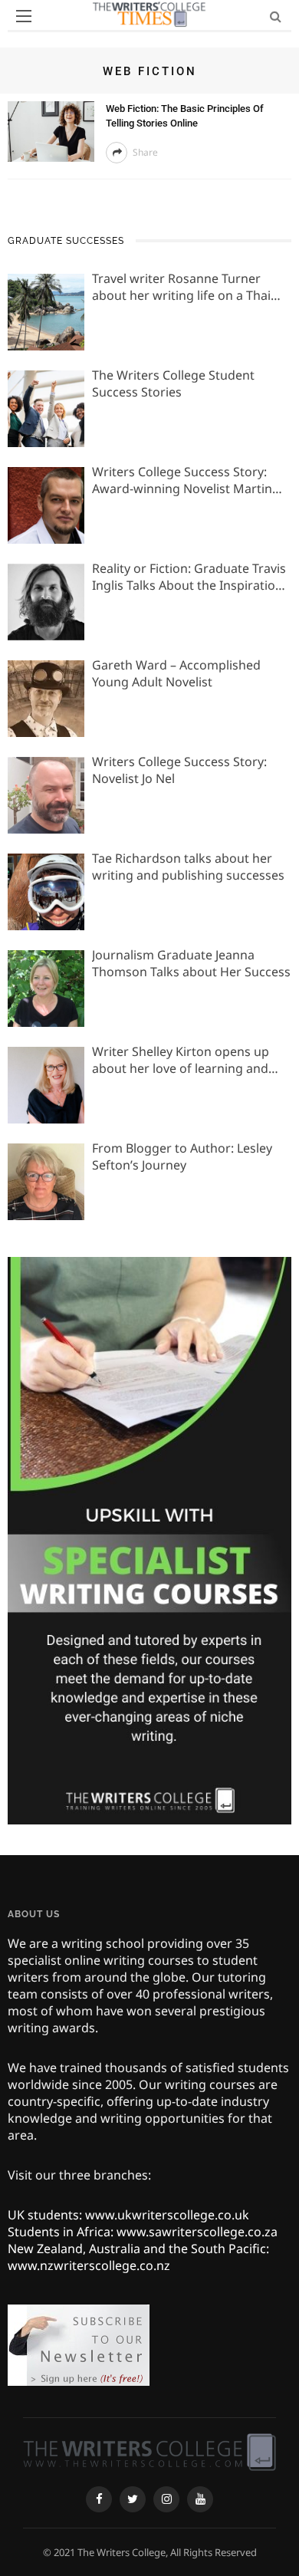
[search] (276, 16)
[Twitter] (133, 2499)
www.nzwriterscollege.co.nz (89, 2265)
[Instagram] (166, 2499)
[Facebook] (99, 2499)
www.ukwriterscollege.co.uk (167, 2215)
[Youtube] (200, 2499)
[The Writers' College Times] (149, 2451)
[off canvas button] (24, 16)
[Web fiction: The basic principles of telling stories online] (51, 130)
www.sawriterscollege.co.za (197, 2232)
